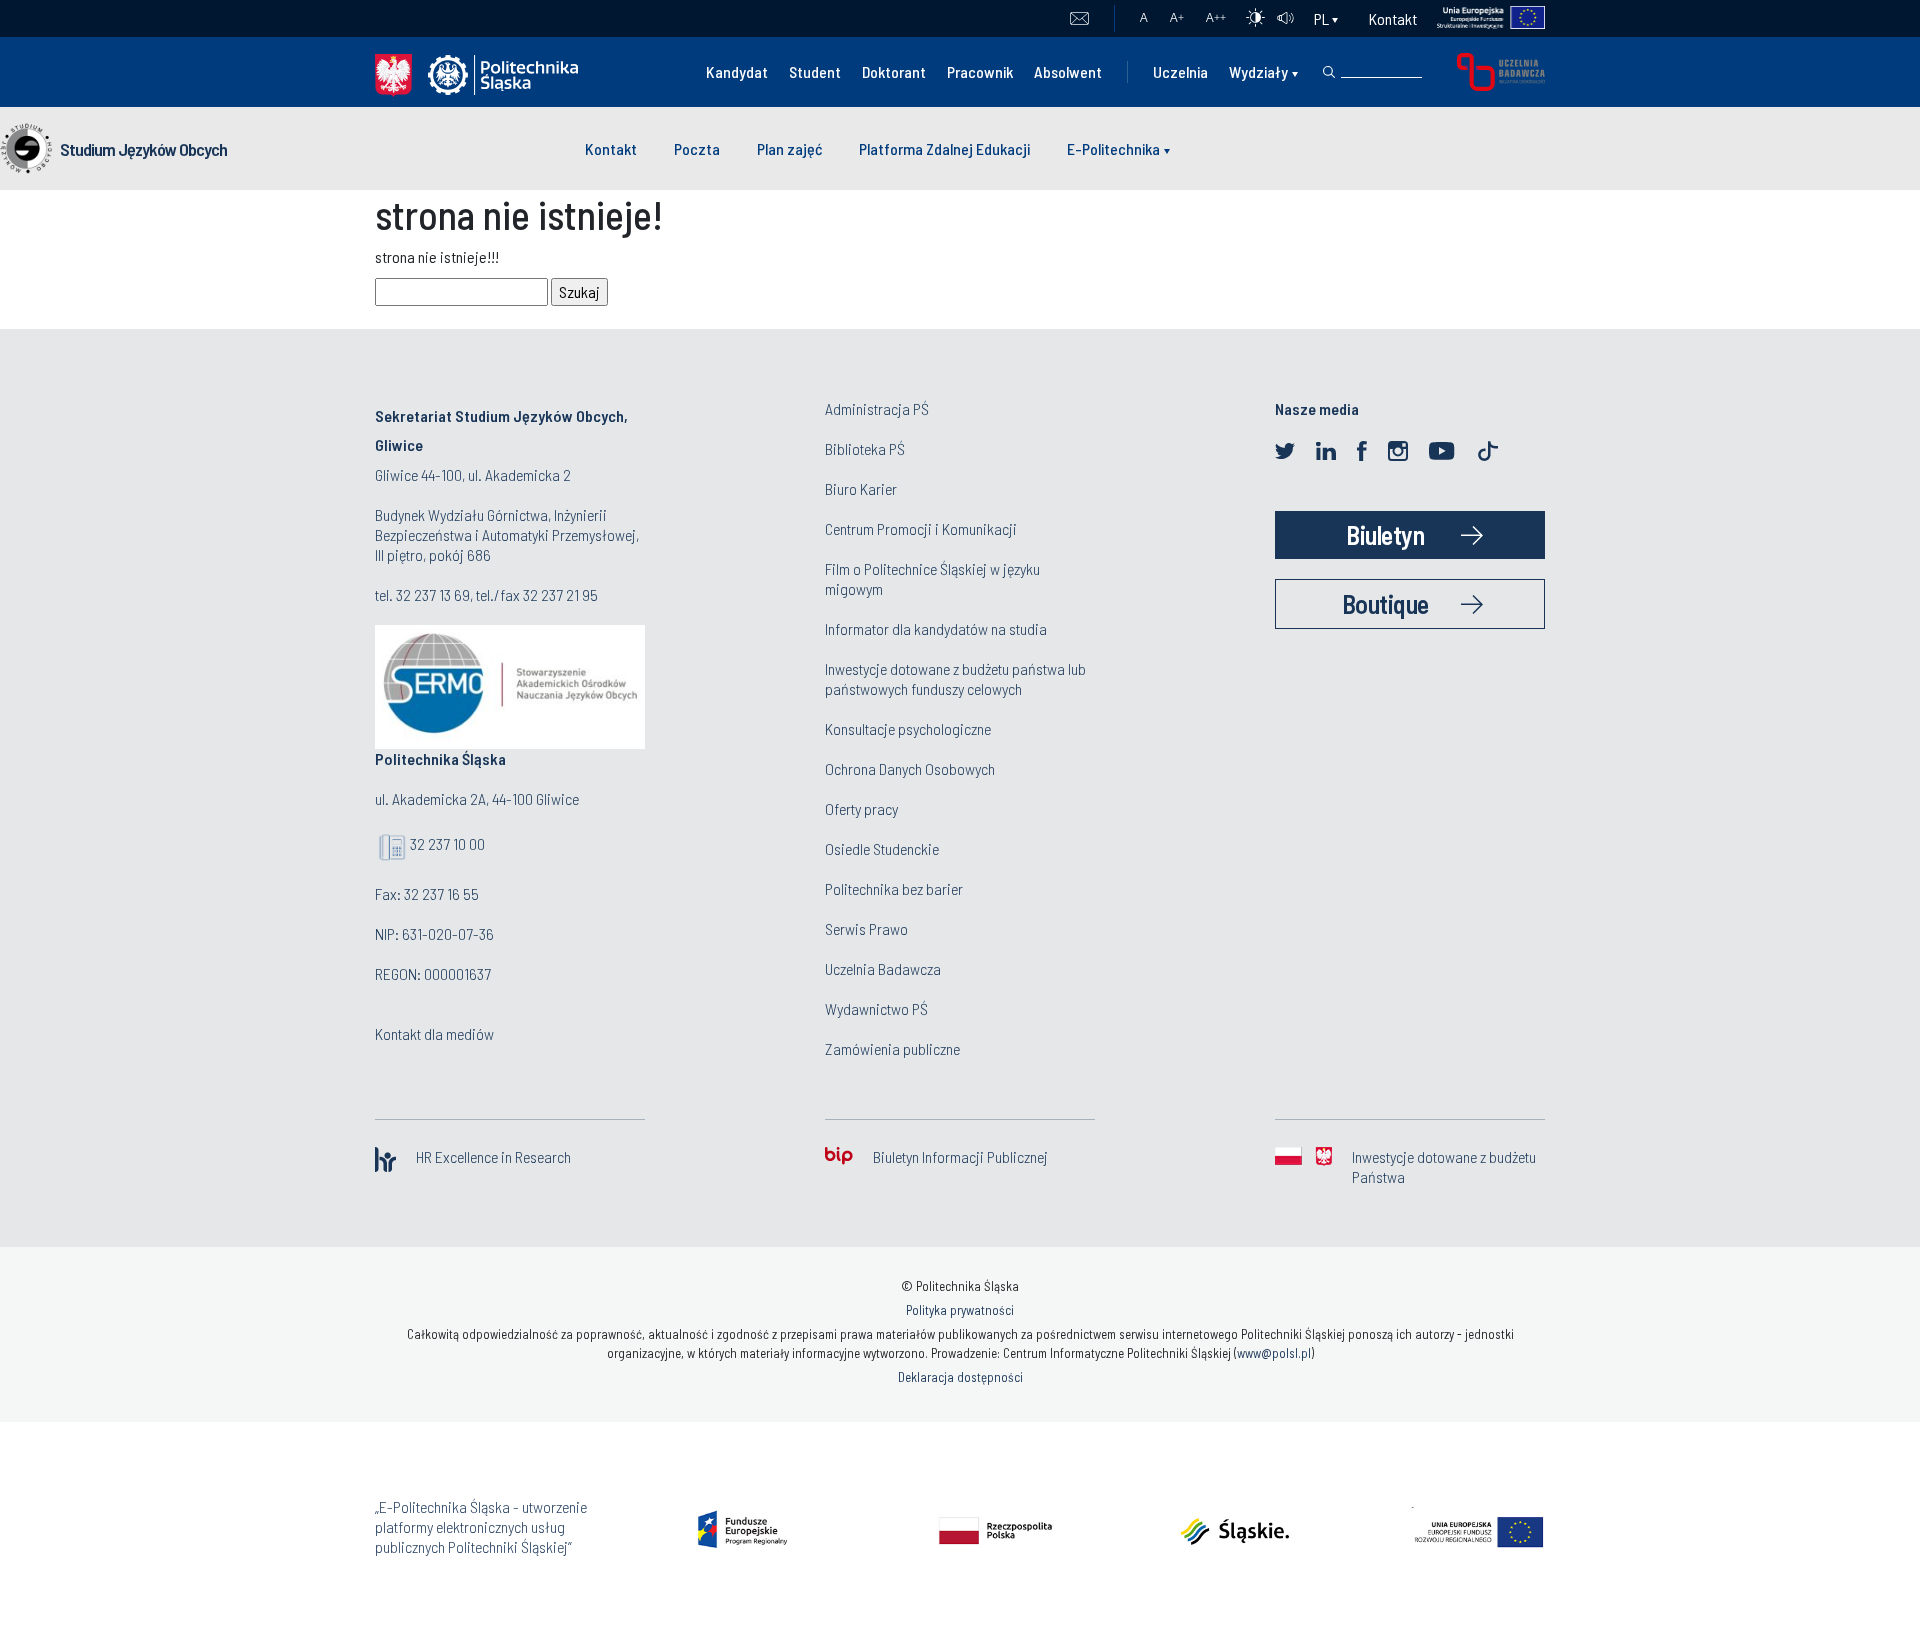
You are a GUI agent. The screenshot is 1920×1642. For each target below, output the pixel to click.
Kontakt (1393, 18)
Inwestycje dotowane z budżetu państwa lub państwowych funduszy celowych (955, 678)
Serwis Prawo (866, 928)
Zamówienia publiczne (892, 1048)
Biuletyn (1385, 534)
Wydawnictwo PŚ (876, 1008)
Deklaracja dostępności (960, 1377)
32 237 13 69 (433, 594)
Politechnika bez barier (894, 888)
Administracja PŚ (877, 408)
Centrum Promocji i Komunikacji (921, 528)
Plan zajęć (790, 148)
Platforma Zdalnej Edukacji (944, 148)
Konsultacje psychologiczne (908, 728)
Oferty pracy (861, 808)
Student (815, 71)
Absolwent (1068, 71)
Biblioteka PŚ (865, 448)
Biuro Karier (861, 488)
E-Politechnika (1113, 148)
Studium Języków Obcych (143, 149)
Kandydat (737, 71)
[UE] (1481, 18)
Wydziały (1258, 71)
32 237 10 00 (447, 843)
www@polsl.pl (1274, 1353)
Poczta (1079, 19)
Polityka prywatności (960, 1310)
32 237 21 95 (560, 594)
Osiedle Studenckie (882, 848)
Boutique (1385, 603)
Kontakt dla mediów (434, 1033)
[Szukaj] (1329, 72)
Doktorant (894, 71)
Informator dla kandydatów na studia (936, 628)
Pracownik (980, 71)
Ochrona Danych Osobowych (910, 768)
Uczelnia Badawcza (883, 968)
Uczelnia (1180, 71)
